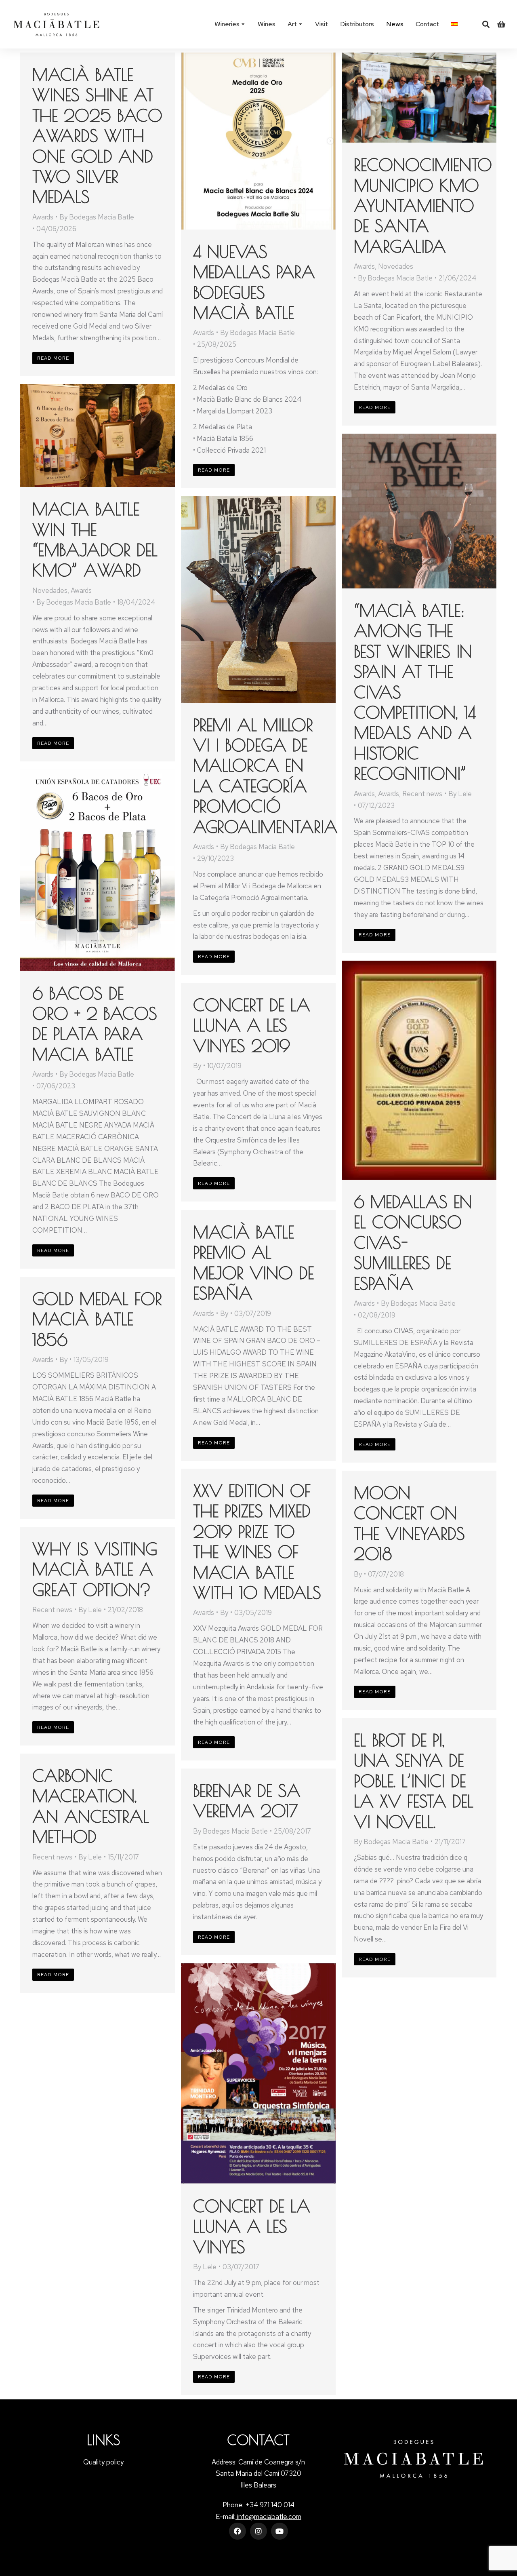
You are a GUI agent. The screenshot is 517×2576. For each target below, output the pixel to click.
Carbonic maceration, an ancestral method (91, 1806)
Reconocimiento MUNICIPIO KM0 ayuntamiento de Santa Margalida (423, 206)
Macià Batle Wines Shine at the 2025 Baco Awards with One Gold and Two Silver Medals (97, 136)
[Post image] (258, 141)
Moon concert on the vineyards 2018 (409, 1523)
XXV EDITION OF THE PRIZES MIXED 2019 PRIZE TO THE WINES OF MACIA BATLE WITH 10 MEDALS (257, 1542)
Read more (53, 358)
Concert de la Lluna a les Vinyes (252, 2226)
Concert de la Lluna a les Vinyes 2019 (252, 1025)
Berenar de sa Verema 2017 (247, 1801)
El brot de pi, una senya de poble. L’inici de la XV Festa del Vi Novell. (414, 1781)
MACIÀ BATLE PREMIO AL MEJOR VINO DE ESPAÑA (253, 1263)
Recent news (422, 794)
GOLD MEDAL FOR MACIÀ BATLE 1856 (97, 1319)
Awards (43, 217)
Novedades (396, 266)
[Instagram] (258, 2531)
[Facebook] (237, 2531)
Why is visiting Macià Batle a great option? (95, 1569)
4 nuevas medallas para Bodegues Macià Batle (254, 282)
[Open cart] (501, 24)
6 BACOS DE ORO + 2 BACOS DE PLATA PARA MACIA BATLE (95, 1024)
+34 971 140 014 (270, 2505)
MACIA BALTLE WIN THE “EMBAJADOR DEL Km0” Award (95, 540)
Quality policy (103, 2462)
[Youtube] (280, 2531)
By (97, 217)
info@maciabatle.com (268, 2517)
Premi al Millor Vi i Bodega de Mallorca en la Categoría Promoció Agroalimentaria (265, 776)
